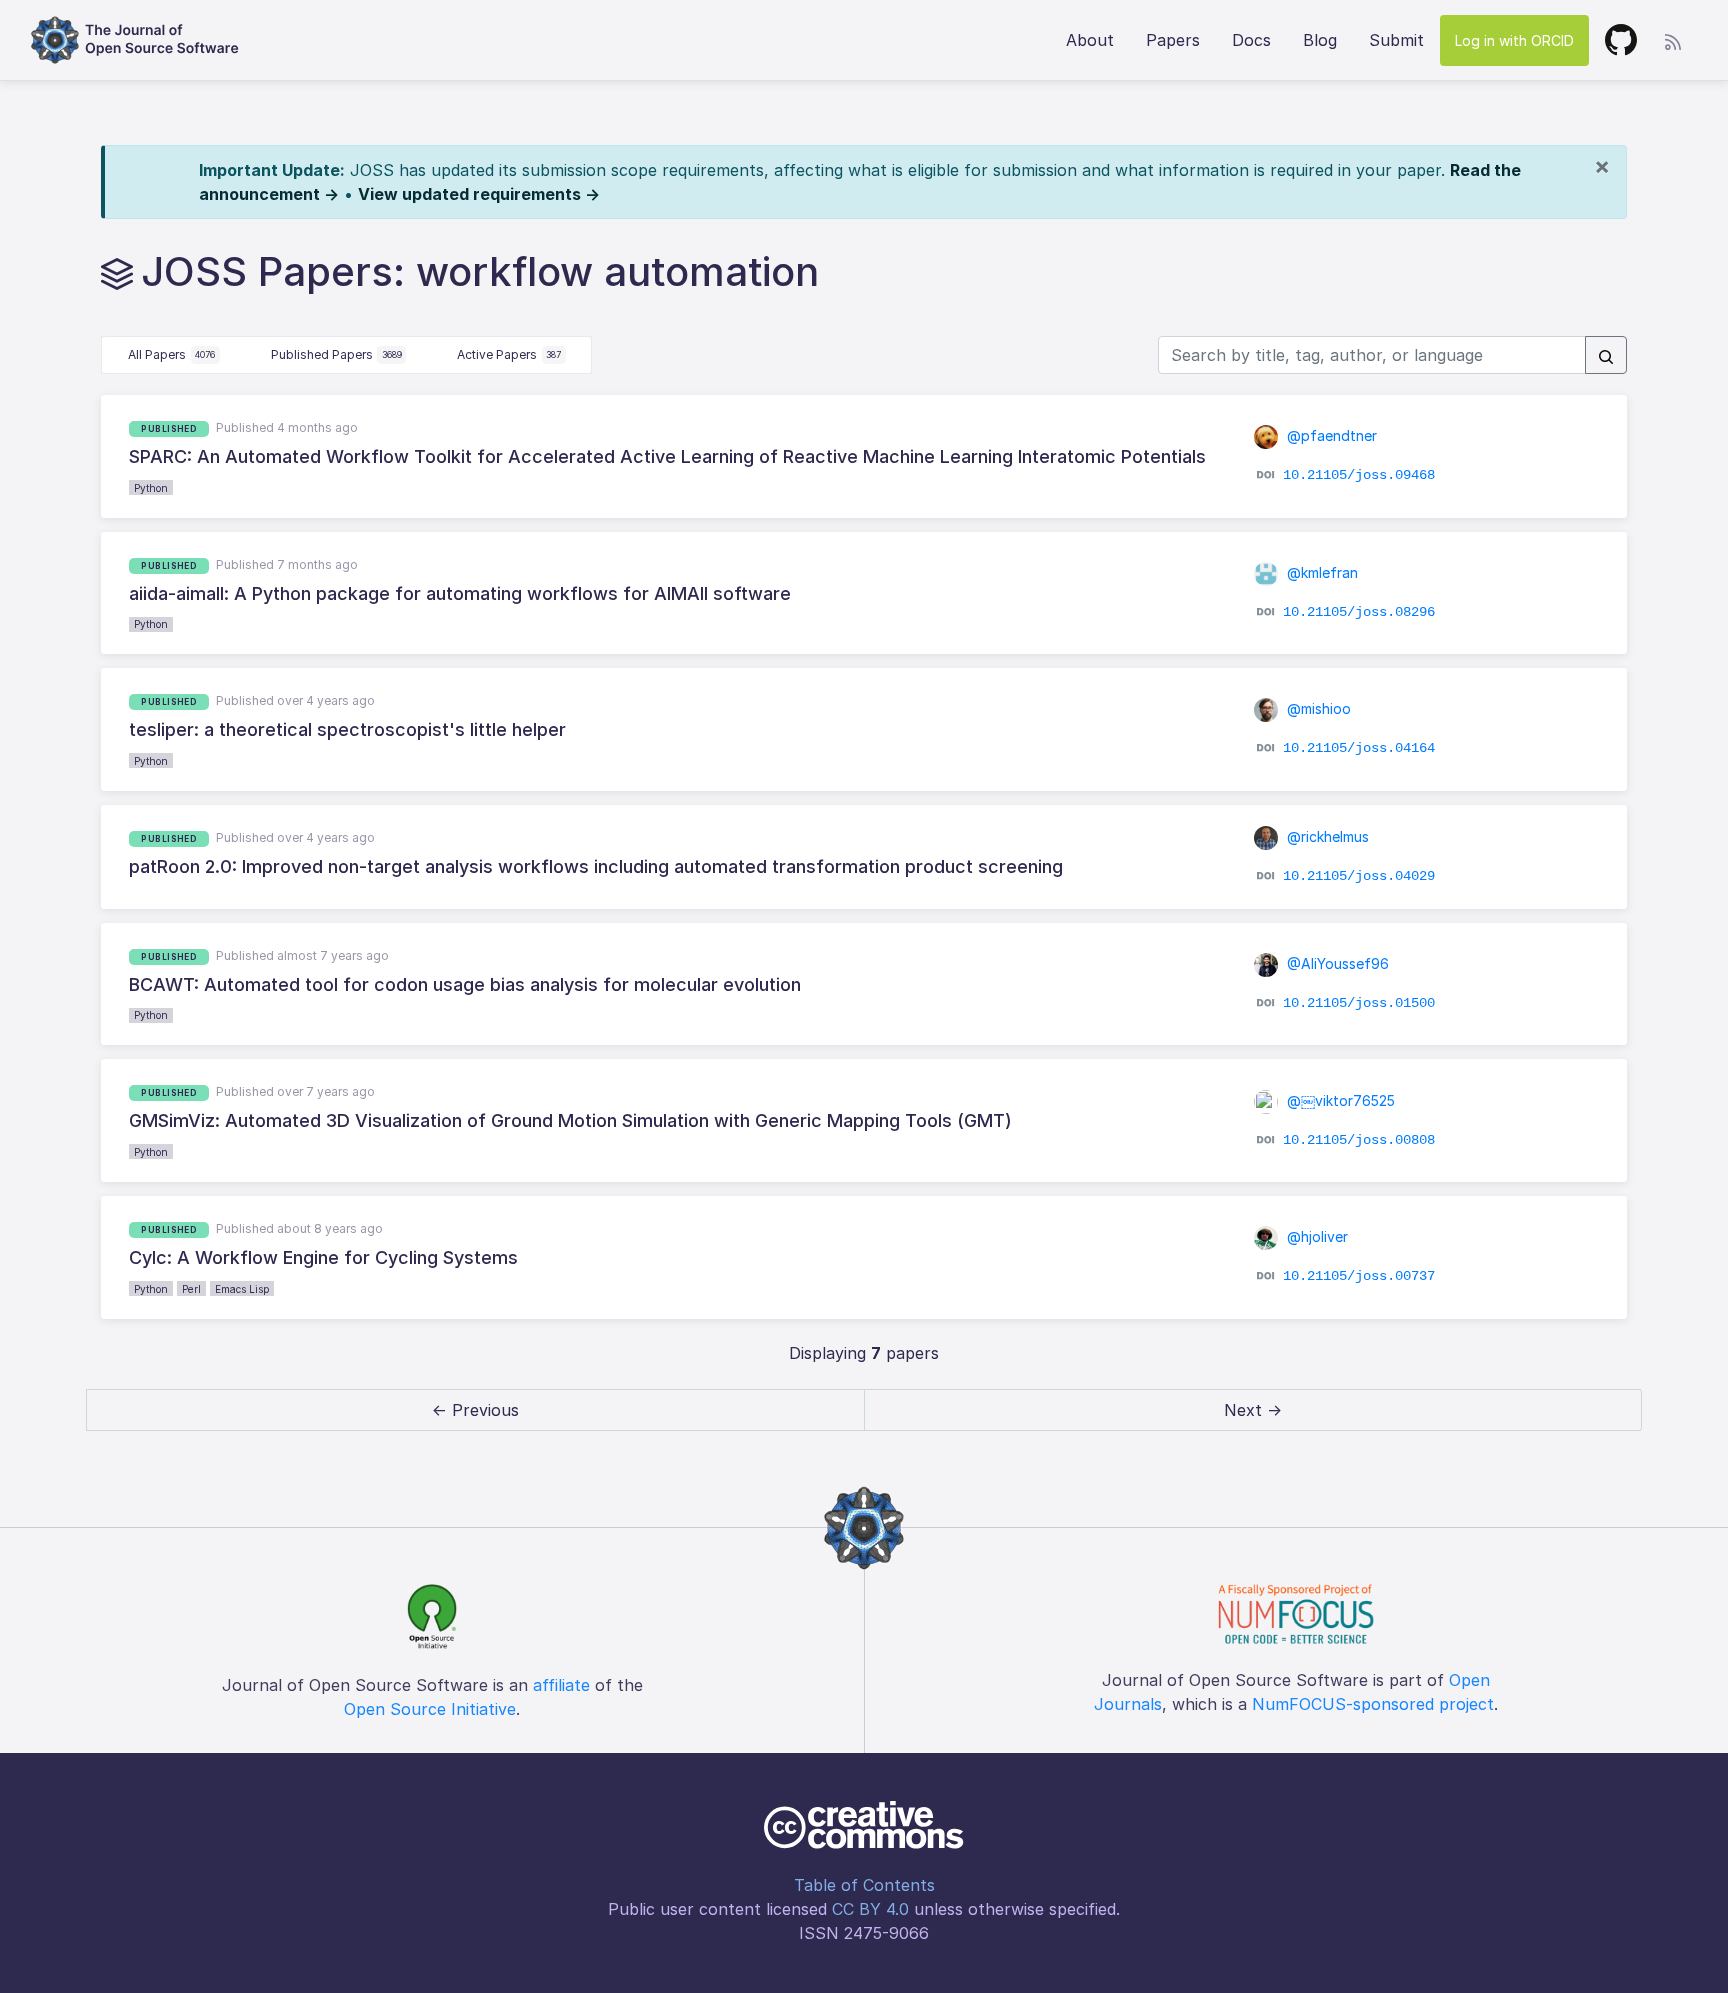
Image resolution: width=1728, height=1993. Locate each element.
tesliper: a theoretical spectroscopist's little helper (347, 729)
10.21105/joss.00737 (1359, 1276)
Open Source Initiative (430, 1709)
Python (151, 488)
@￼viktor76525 (1339, 1100)
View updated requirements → (479, 194)
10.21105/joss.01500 (1359, 1003)
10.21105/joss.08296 (1359, 612)
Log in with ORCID (1514, 40)
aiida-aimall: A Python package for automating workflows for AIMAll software (460, 593)
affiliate (561, 1685)
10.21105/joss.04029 (1359, 876)
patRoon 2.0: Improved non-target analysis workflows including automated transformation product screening (596, 866)
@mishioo (1317, 708)
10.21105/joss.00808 (1359, 1139)
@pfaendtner (1330, 435)
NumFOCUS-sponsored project (1373, 1704)
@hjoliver (1315, 1236)
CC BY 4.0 (870, 1909)
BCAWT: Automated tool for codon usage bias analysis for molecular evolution (465, 984)
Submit (1396, 40)
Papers (1173, 40)
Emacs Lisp (242, 1289)
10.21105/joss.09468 (1359, 475)
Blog (1320, 40)
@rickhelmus (1326, 836)
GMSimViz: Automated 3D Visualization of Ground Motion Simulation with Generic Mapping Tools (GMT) (570, 1120)
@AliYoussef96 (1336, 963)
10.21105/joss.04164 (1359, 748)
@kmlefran (1320, 572)
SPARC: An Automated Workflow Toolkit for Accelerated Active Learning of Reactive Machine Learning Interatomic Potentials (667, 456)
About (1090, 40)
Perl (191, 1289)
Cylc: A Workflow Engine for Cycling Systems (323, 1257)
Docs (1251, 40)
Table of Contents (864, 1885)
